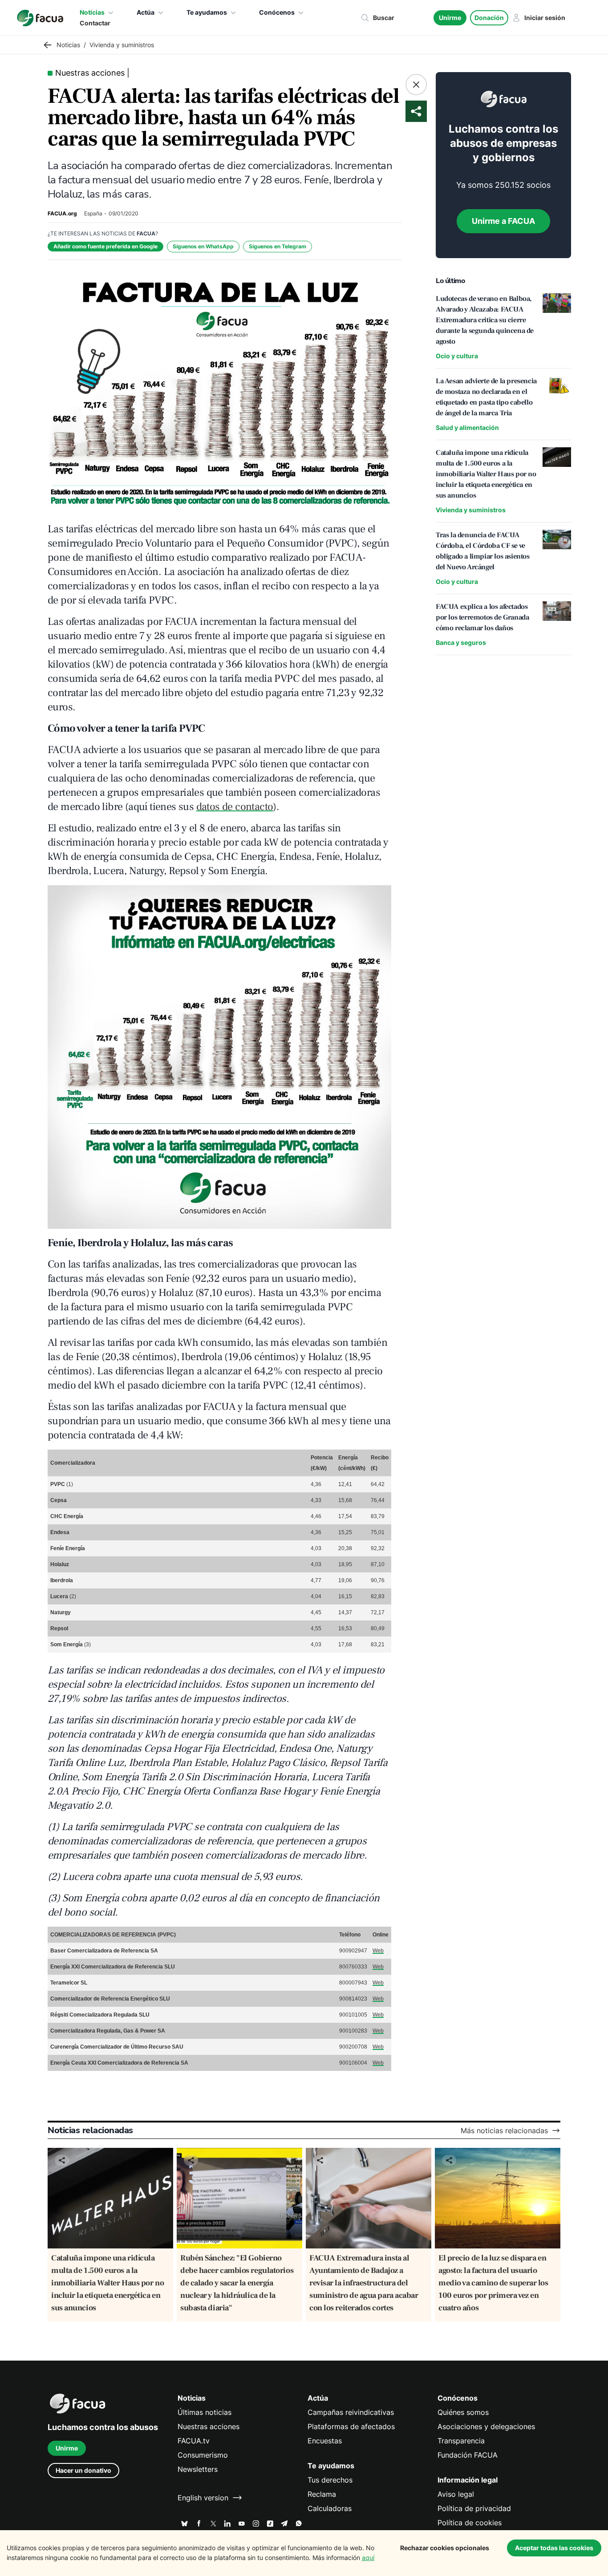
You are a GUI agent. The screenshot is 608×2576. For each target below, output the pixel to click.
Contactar (95, 23)
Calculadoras (330, 2508)
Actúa (146, 12)
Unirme (450, 18)
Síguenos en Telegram (278, 246)
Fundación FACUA (468, 2455)
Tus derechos (330, 2480)
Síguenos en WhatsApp (203, 246)
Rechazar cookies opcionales (445, 2548)
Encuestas (325, 2441)
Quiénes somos (463, 2412)
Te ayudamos (207, 12)
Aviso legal (456, 2494)
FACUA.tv (194, 2441)
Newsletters (198, 2469)
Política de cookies (470, 2523)
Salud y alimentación (467, 427)
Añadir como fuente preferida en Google (105, 246)
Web (378, 1951)
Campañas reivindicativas (351, 2412)
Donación (489, 18)
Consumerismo (203, 2455)
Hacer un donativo (83, 2470)
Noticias (92, 12)
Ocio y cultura (457, 356)
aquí (368, 2558)
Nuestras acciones (209, 2426)
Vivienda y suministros (471, 510)
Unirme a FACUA (503, 221)
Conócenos (277, 12)
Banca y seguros (461, 642)
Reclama (322, 2494)
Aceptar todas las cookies (554, 2548)
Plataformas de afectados (351, 2426)
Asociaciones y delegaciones (486, 2426)
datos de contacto (235, 807)
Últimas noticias (205, 2412)
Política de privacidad (474, 2508)
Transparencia (461, 2441)
